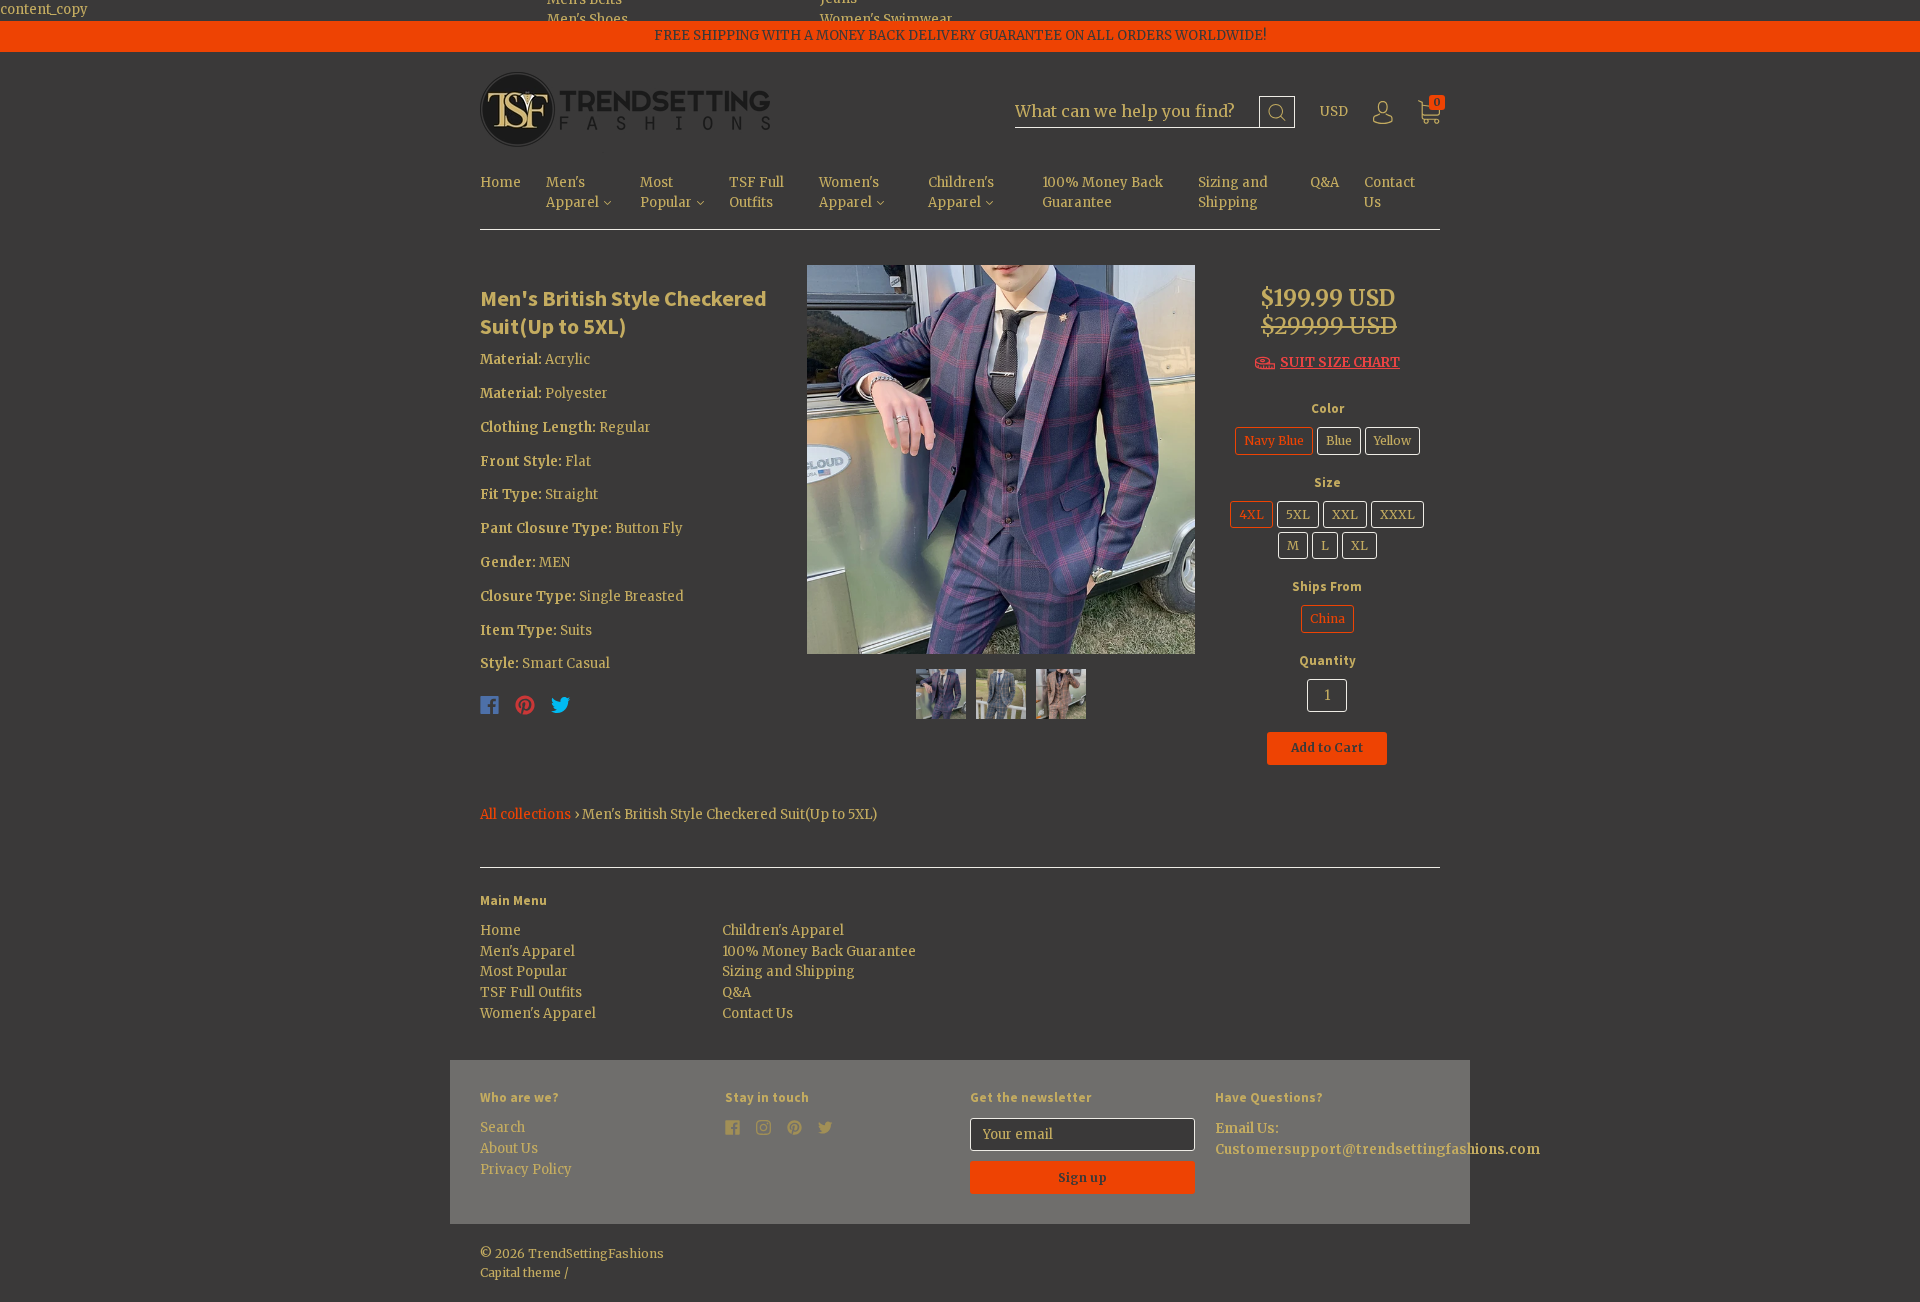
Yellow (1392, 440)
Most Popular (667, 193)
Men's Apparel (574, 193)
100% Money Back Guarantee (1102, 193)
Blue (1339, 440)
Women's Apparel (849, 193)
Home (500, 182)
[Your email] (1082, 1134)
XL (1359, 545)
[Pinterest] (525, 705)
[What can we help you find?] (1155, 112)
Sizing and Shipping (1233, 193)
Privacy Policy (526, 1169)
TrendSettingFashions (596, 1253)
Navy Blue (1274, 440)
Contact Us (1389, 193)
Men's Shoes (587, 19)
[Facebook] (489, 705)
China (1327, 618)
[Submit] (1277, 112)
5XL (1298, 514)
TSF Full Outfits (756, 193)
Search (502, 1127)
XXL (1345, 514)
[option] (1001, 459)
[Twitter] (561, 705)
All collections (525, 814)
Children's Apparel (961, 193)
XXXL (1397, 514)
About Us (509, 1148)
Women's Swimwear (886, 19)
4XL (1251, 514)
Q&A (1324, 182)
